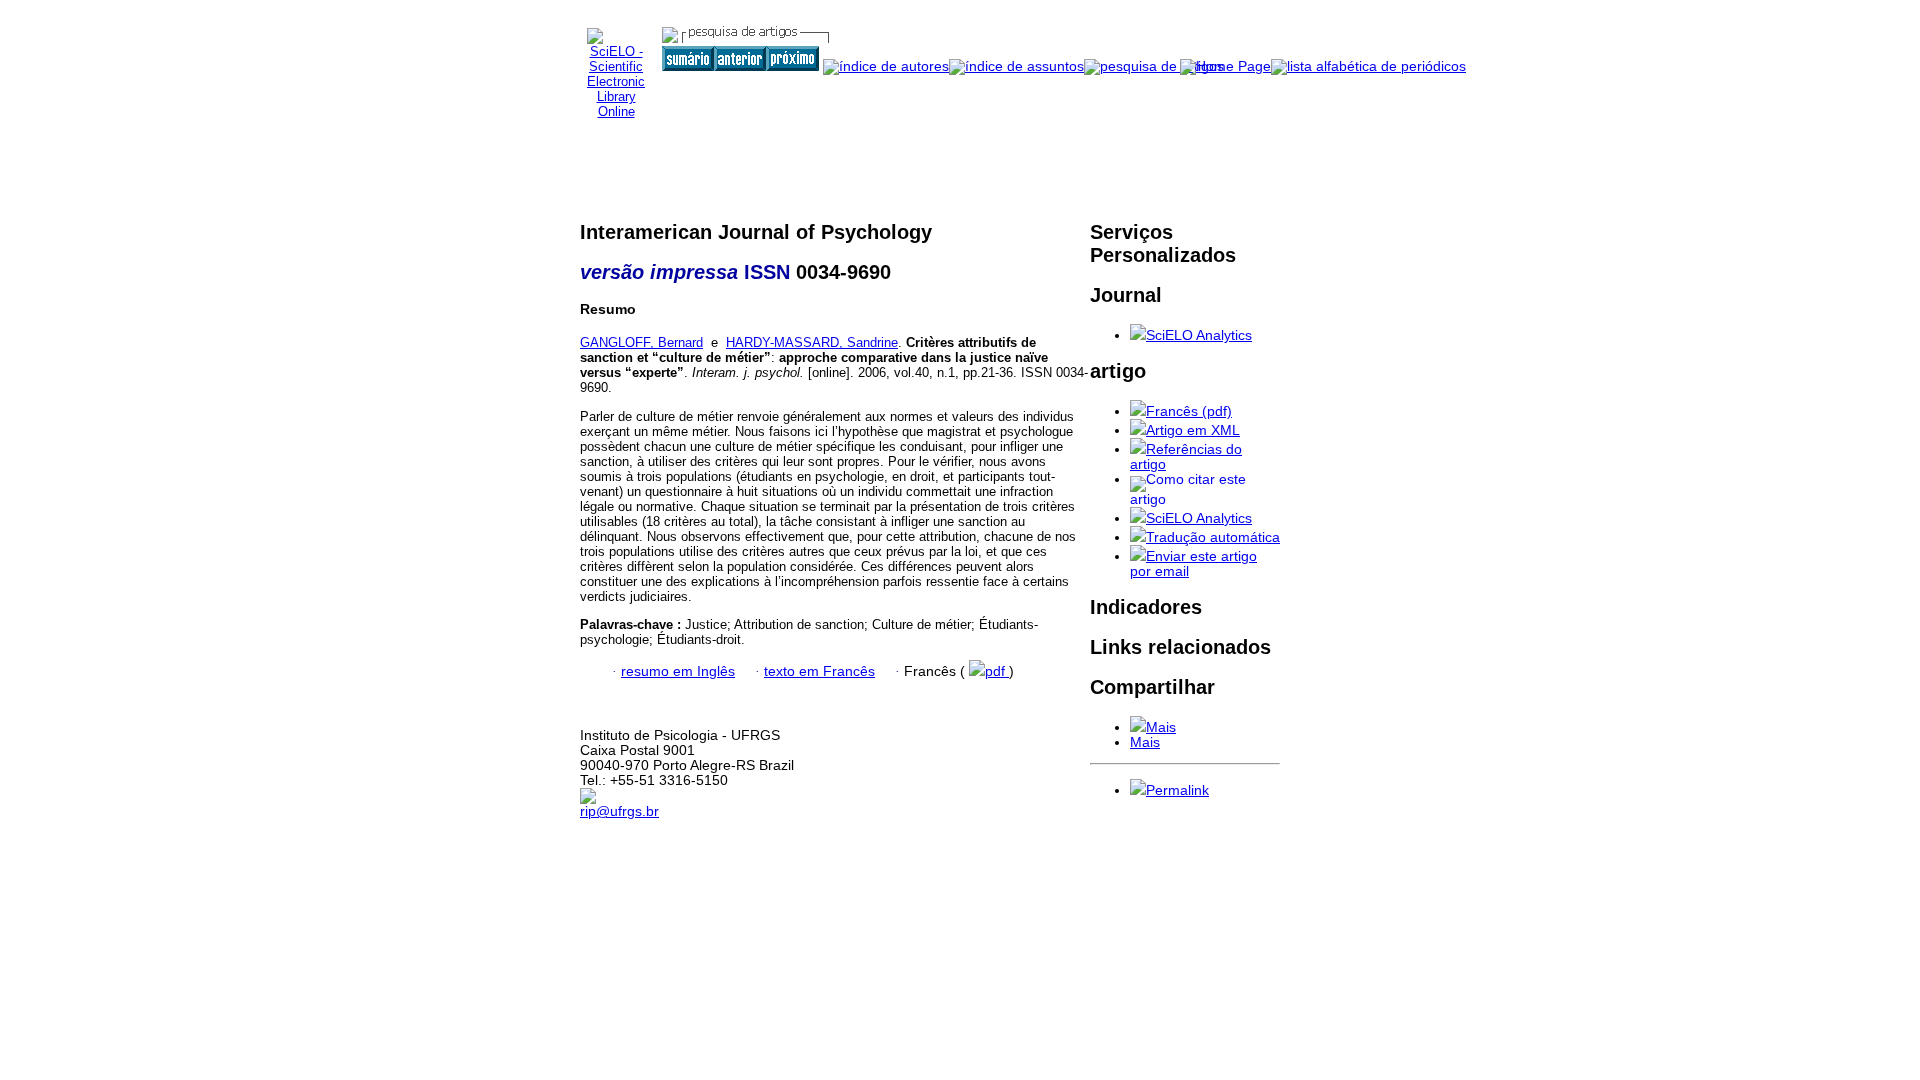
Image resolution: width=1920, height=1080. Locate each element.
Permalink (1177, 790)
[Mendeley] (1138, 727)
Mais (1161, 727)
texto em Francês (819, 671)
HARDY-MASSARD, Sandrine (812, 342)
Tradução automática (1213, 537)
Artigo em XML (1193, 430)
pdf (997, 671)
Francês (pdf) (1189, 411)
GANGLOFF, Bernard (641, 342)
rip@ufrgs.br (619, 811)
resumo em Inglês (678, 671)
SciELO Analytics (1199, 335)
